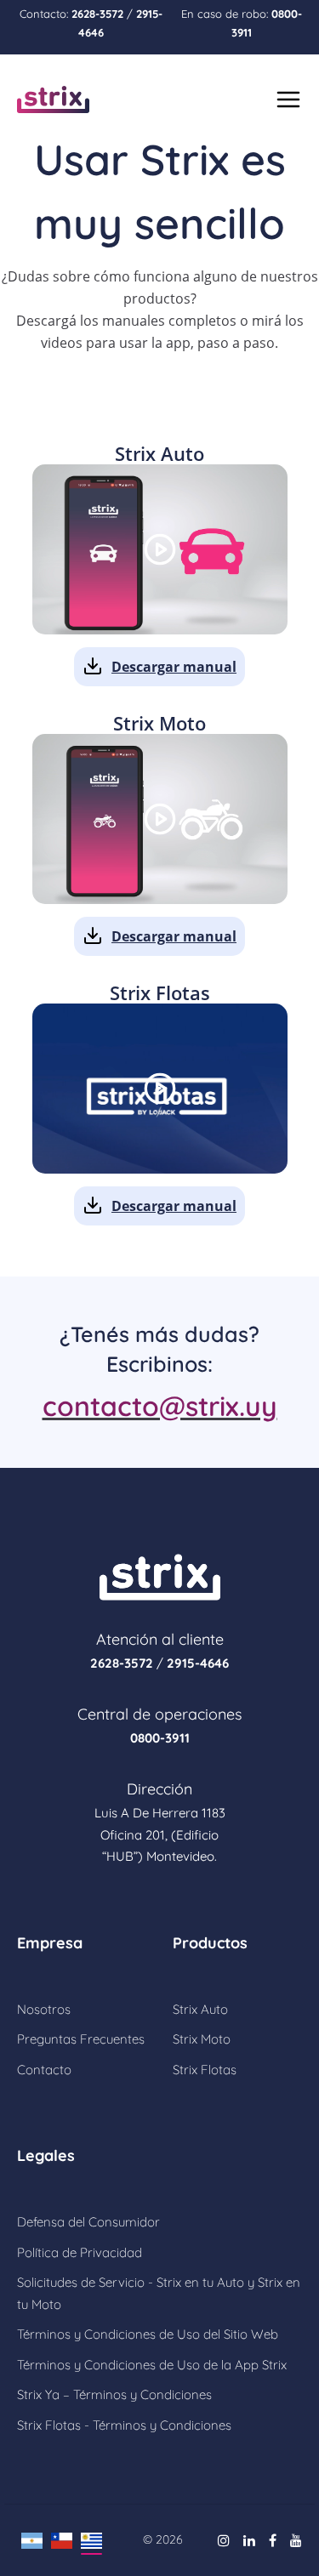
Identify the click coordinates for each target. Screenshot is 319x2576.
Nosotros (44, 2009)
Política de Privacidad (80, 2252)
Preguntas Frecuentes (81, 2039)
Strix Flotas (205, 2070)
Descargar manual (174, 667)
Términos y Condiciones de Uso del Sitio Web (148, 2334)
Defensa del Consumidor (88, 2222)
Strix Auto (200, 2009)
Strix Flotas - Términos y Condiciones (124, 2425)
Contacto (44, 2070)
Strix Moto (202, 2039)
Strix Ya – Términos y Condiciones (114, 2394)
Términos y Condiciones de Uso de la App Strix (152, 2365)
